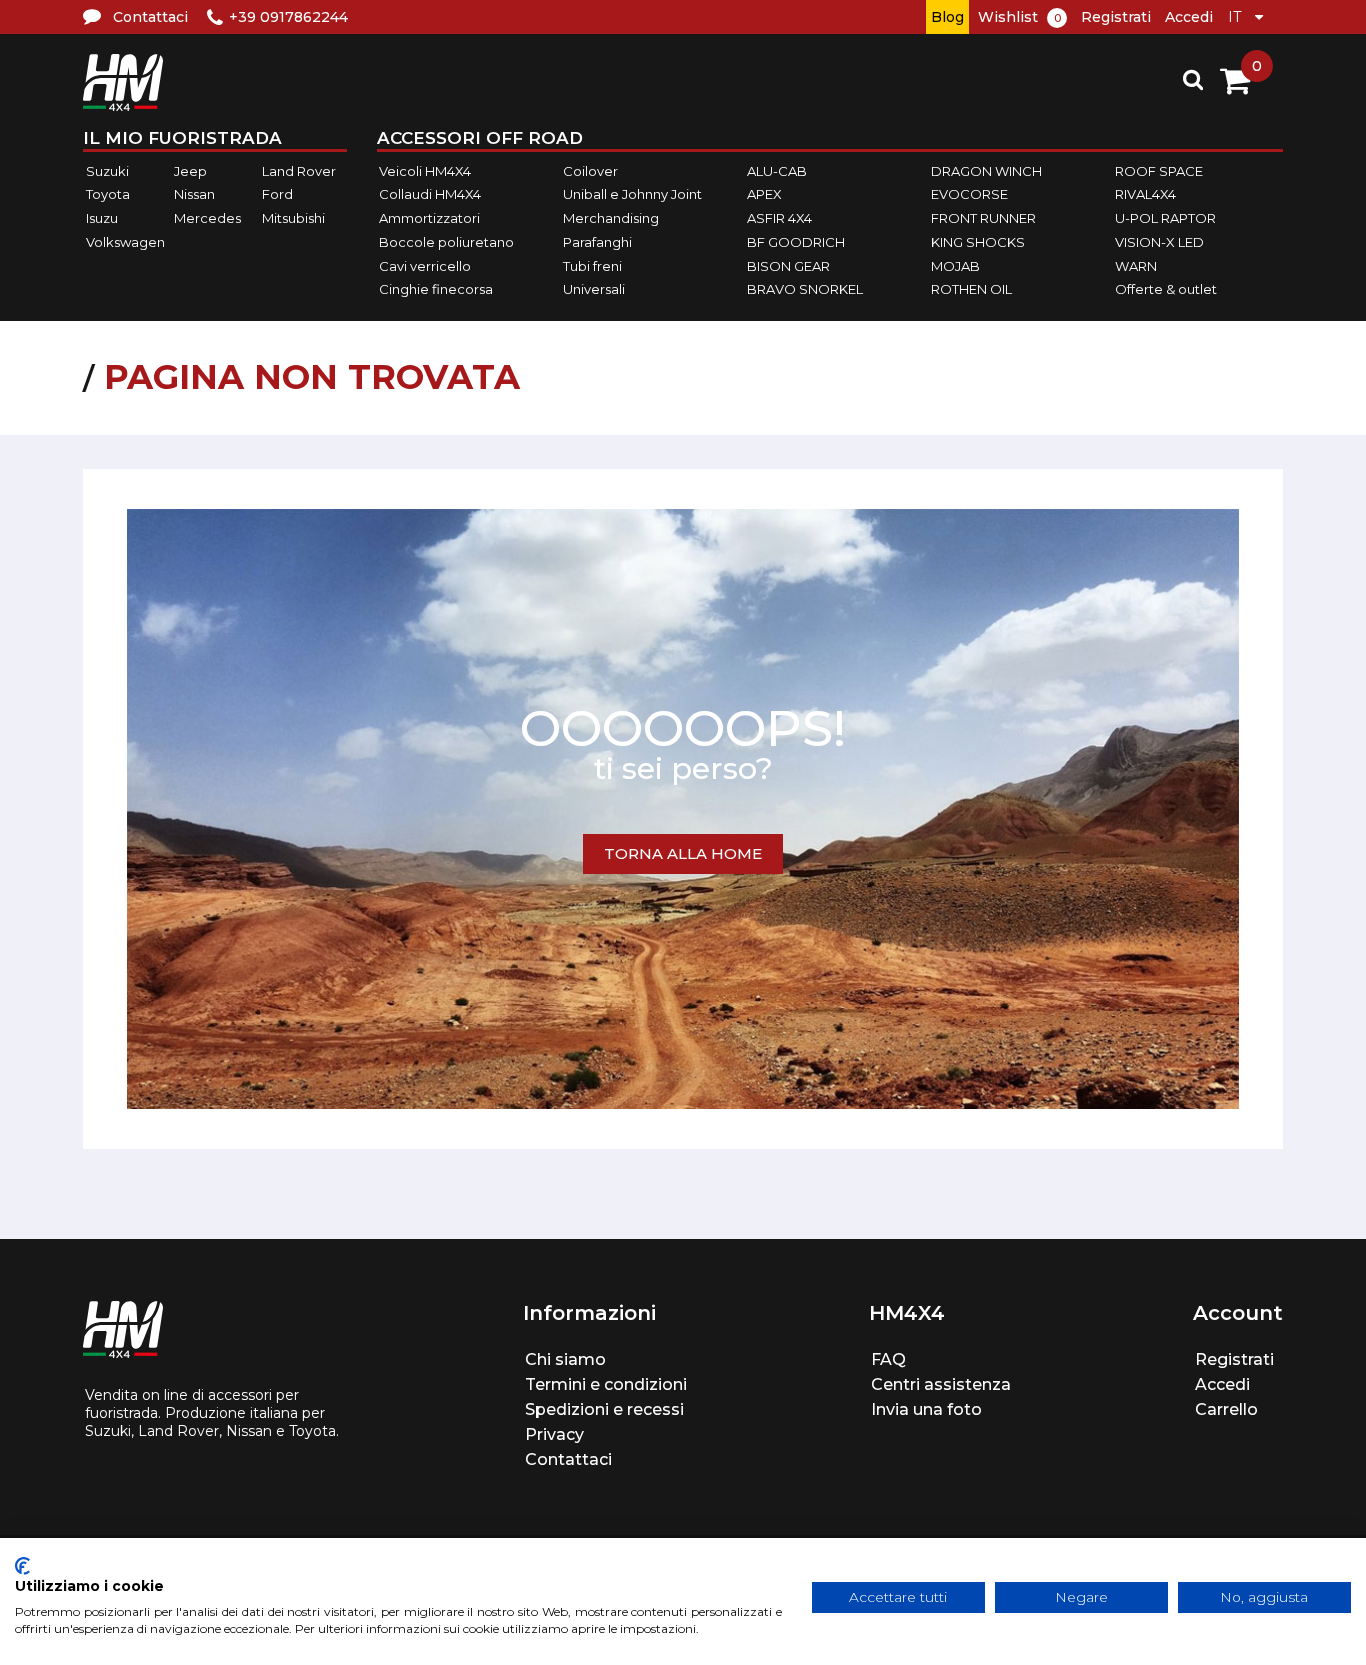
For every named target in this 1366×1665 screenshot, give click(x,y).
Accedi (1189, 17)
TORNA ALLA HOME (683, 853)
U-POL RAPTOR (1165, 218)
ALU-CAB (777, 171)
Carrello (1226, 1409)
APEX (764, 195)
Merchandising (611, 218)
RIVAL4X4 (1145, 195)
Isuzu (102, 218)
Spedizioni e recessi (604, 1409)
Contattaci (568, 1459)
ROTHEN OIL (971, 289)
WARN (1136, 266)
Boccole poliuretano (446, 242)
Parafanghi (597, 242)
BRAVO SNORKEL (805, 289)
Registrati (1116, 17)
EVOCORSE (969, 195)
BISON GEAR (788, 266)
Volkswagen (125, 242)
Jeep (190, 171)
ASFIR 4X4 (779, 218)
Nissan (194, 195)
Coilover (590, 171)
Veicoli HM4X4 (425, 171)
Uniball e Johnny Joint (632, 195)
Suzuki (107, 171)
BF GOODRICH (796, 242)
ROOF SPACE (1159, 171)
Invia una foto (926, 1409)
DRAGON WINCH (986, 171)
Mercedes (207, 218)
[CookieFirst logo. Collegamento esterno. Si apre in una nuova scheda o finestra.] (22, 1566)
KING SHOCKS (978, 242)
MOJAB (955, 266)
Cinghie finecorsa (436, 289)
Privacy (554, 1434)
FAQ (888, 1359)
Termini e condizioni (606, 1384)
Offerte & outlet (1166, 289)
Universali (594, 289)
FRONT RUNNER (983, 218)
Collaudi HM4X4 (430, 195)
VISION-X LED (1159, 242)
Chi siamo (565, 1359)
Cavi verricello (425, 266)
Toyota (108, 195)
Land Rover (299, 171)
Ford (277, 195)
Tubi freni (592, 266)
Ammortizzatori (429, 218)
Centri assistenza (941, 1384)
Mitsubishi (293, 218)
